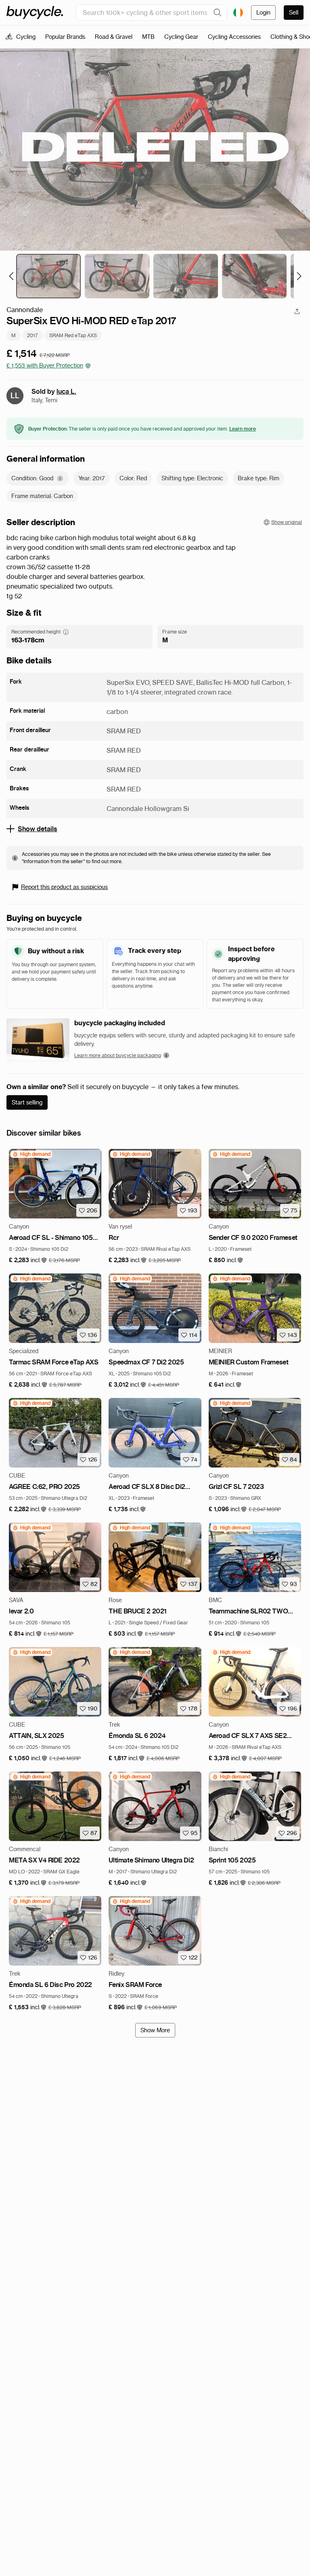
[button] (28, 1260)
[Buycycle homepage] (35, 13)
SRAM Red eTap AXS (73, 335)
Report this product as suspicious (64, 887)
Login (263, 13)
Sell (294, 13)
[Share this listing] (297, 311)
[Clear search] (218, 13)
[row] (31, 1154)
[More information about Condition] (60, 478)
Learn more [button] (243, 429)
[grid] (31, 1154)
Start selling (27, 1102)
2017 (32, 335)
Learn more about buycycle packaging (118, 1055)
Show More (155, 2030)
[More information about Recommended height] (66, 632)
